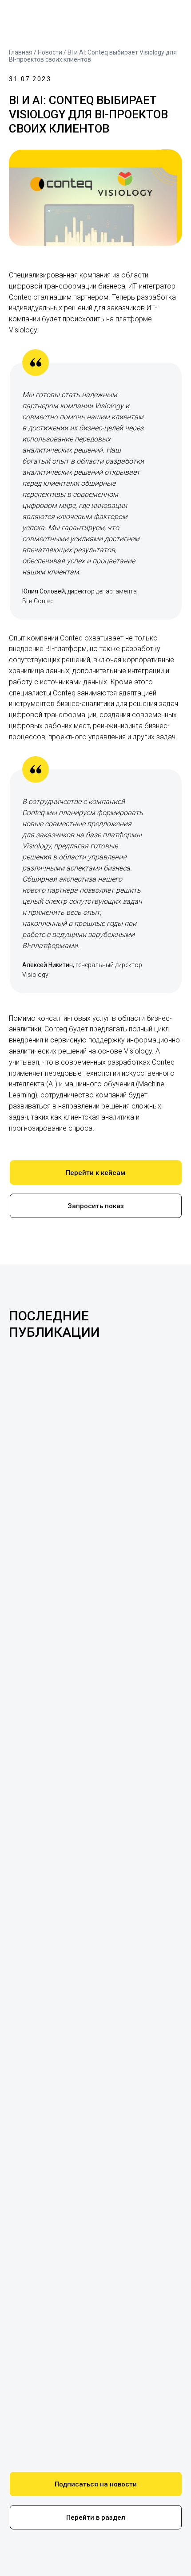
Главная (21, 52)
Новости (50, 52)
